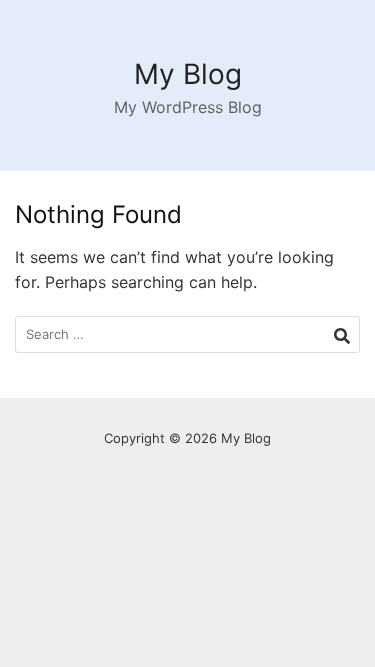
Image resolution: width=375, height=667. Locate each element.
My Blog (188, 74)
